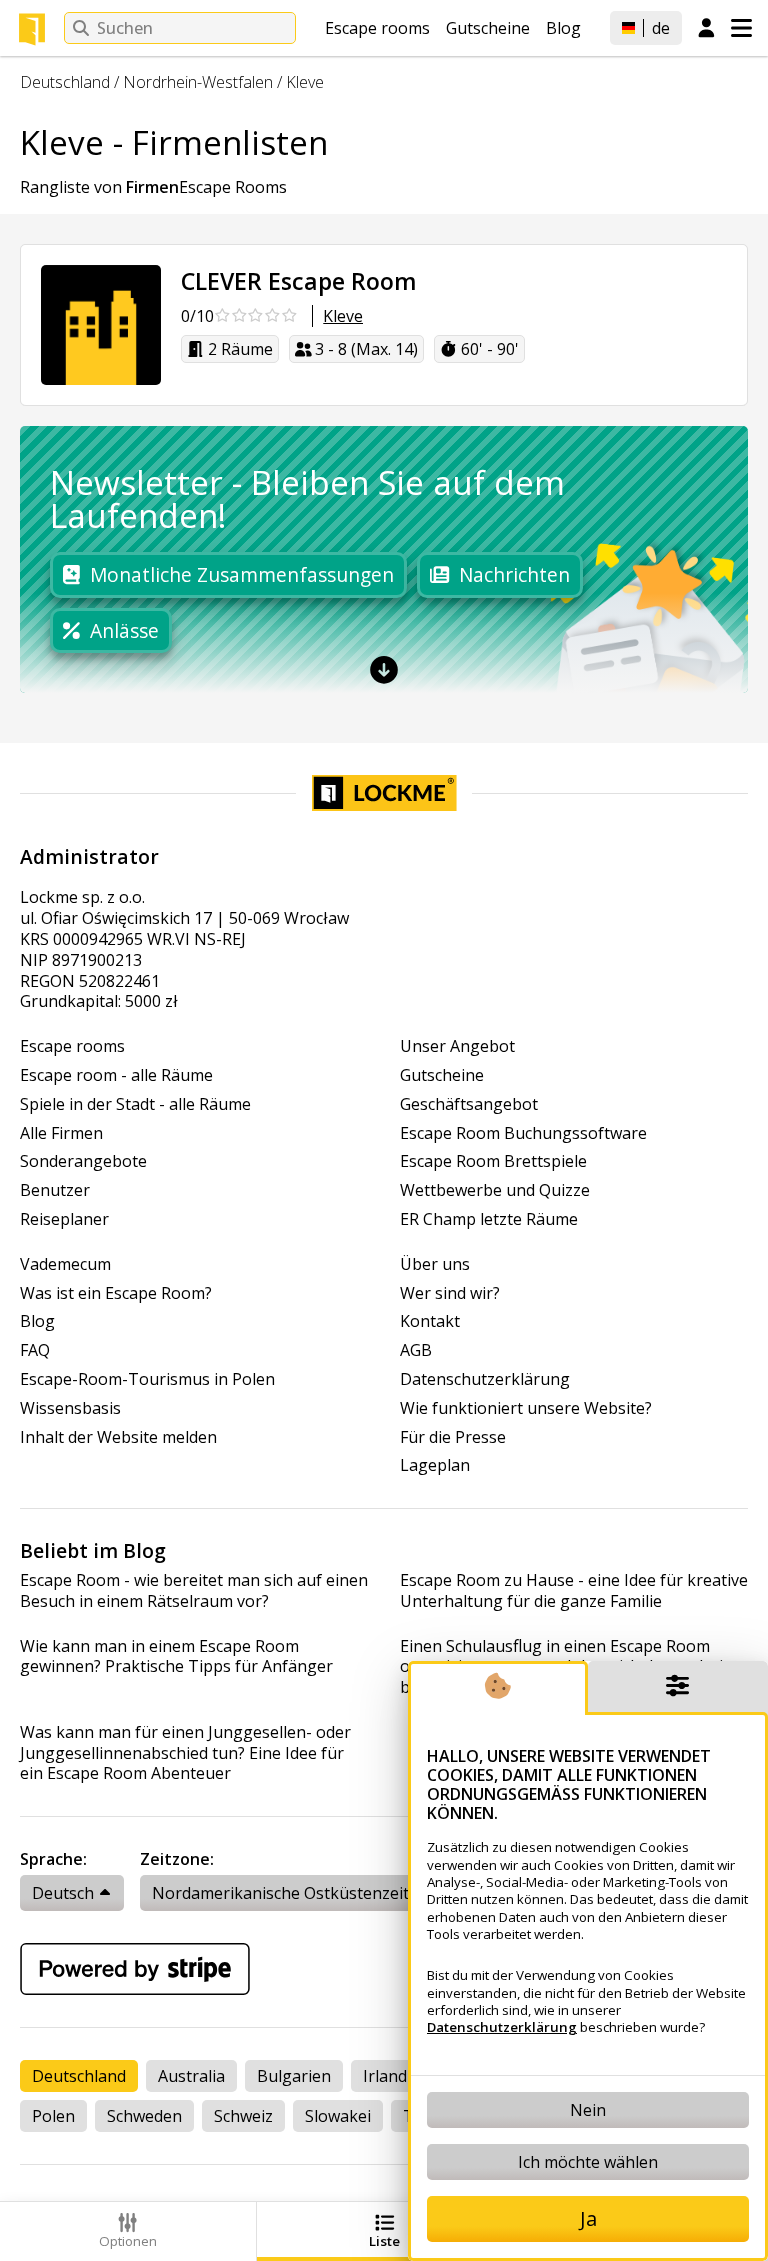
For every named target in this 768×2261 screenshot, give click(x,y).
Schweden (144, 2116)
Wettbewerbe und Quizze (495, 1190)
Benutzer (55, 1190)
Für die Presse (453, 1437)
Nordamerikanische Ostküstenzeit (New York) (324, 1893)
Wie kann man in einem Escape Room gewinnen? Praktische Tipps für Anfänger (176, 1657)
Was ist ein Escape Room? (116, 1293)
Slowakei (338, 2116)
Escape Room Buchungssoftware (523, 1133)
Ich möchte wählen (588, 2162)
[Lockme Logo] (32, 29)
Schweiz (243, 2116)
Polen (53, 2116)
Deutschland (65, 82)
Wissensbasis (70, 1408)
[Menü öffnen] (741, 28)
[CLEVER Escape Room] (101, 325)
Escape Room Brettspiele (493, 1161)
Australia (191, 2076)
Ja (588, 2218)
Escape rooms (377, 28)
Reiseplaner (64, 1219)
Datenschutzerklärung (485, 1379)
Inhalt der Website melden (118, 1437)
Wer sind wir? (450, 1293)
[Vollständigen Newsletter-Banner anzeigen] (384, 669)
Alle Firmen (61, 1133)
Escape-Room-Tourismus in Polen (147, 1379)
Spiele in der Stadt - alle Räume (135, 1104)
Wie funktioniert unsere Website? (526, 1408)
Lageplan (435, 1465)
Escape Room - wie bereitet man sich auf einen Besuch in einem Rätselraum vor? (194, 1591)
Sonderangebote (83, 1161)
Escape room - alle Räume (116, 1075)
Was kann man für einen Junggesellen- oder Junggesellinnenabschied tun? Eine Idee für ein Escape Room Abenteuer (185, 1753)
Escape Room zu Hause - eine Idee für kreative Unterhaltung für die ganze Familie (574, 1591)
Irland (385, 2076)
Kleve (305, 82)
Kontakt (430, 1321)
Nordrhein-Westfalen (198, 82)
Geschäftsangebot (469, 1104)
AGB (416, 1350)
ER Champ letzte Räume (489, 1219)
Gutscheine (488, 28)
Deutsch (63, 1893)
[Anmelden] (706, 29)
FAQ (35, 1350)
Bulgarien (294, 2076)
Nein (588, 2110)
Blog (563, 28)
